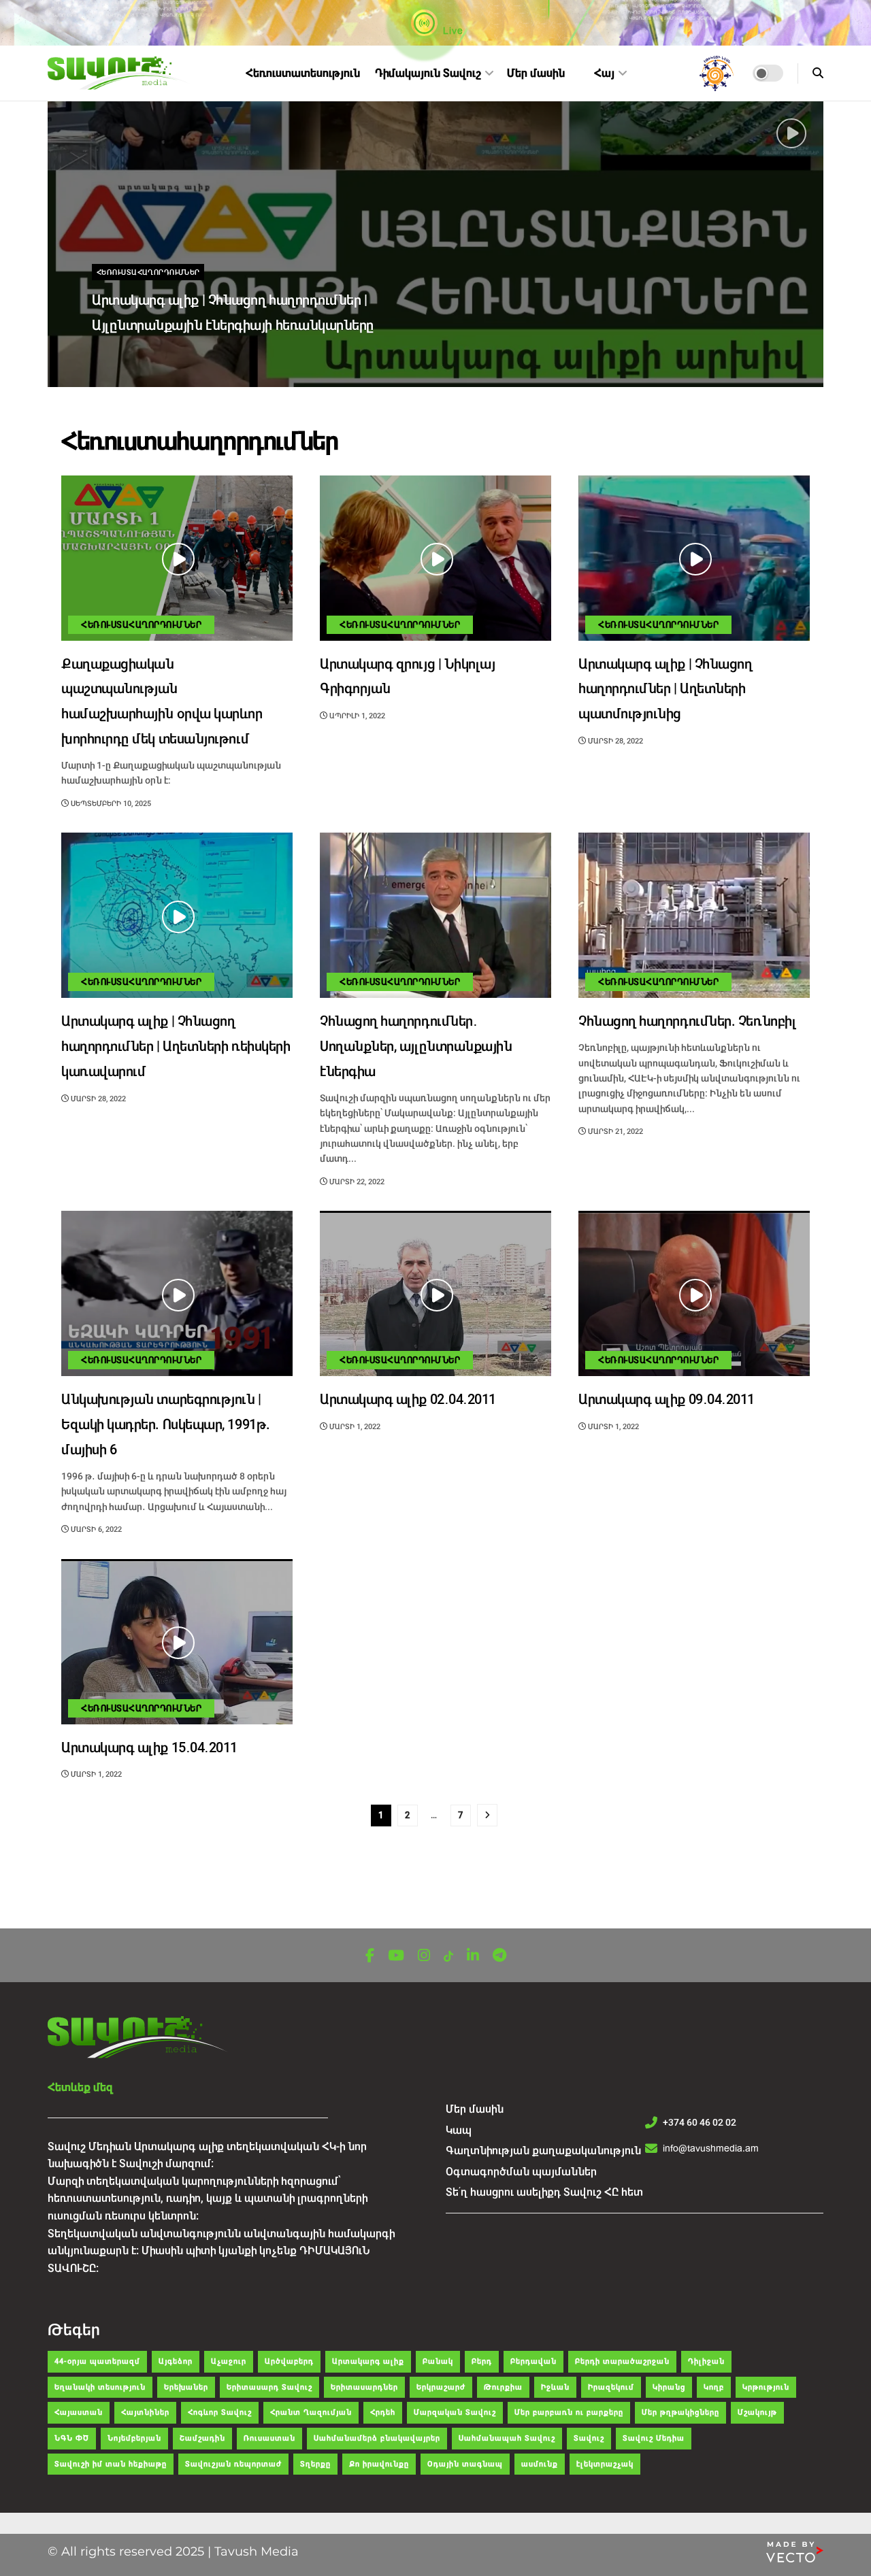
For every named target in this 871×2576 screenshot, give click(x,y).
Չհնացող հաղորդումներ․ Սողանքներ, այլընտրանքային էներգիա (416, 1047)
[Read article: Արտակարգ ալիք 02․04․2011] (435, 1293)
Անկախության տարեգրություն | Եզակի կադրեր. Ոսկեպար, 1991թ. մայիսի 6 (166, 1425)
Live (452, 31)
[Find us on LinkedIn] (473, 1956)
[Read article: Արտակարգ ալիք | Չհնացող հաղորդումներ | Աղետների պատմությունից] (694, 558)
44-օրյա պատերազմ (97, 2361)
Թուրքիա (503, 2387)
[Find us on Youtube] (396, 1956)
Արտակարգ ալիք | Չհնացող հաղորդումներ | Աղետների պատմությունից (665, 689)
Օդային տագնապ (465, 2464)
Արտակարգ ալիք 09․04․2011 (667, 1400)
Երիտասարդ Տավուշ (269, 2387)
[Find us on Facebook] (370, 1956)
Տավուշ (589, 2438)
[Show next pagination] (487, 1815)
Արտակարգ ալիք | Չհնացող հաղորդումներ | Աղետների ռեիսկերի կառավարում (176, 1047)
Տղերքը (315, 2464)
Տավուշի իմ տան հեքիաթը (111, 2464)
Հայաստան (79, 2412)
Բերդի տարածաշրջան (622, 2361)
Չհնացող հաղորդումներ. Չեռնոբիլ (687, 1021)
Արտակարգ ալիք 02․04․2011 (408, 1400)
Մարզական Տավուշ (455, 2412)
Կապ (459, 2130)
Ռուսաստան (269, 2438)
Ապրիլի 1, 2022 (356, 716)
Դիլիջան (706, 2361)
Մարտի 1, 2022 (354, 1427)
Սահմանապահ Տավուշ (507, 2438)
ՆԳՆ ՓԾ (72, 2438)
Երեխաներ (186, 2387)
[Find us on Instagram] (424, 1956)
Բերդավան (533, 2361)
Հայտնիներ (145, 2412)
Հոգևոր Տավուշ (220, 2412)
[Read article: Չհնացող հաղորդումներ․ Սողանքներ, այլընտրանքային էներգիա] (435, 915)
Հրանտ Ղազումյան (311, 2412)
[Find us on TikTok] (448, 1957)
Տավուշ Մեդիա (654, 2438)
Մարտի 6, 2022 (95, 1529)
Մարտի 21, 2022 (614, 1132)
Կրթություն (766, 2387)
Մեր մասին (536, 73)
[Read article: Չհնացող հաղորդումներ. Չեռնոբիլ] (694, 915)
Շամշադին (202, 2438)
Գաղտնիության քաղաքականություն (543, 2151)
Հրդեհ (383, 2412)
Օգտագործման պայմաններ (521, 2172)
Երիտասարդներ (364, 2387)
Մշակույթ (757, 2412)
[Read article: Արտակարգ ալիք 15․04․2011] (177, 1642)
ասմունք (540, 2464)
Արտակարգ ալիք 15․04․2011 (149, 1748)
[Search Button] (818, 73)
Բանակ (438, 2361)
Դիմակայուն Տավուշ (428, 73)
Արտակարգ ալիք (368, 2361)
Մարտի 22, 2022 (356, 1182)
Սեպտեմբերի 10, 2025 (141, 354)
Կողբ (714, 2387)
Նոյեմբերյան (134, 2438)
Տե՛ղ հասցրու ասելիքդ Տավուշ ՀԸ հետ (544, 2192)
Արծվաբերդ (289, 2361)
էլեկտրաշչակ (605, 2464)
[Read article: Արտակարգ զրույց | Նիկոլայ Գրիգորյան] (435, 558)
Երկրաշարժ (441, 2387)
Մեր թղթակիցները (680, 2412)
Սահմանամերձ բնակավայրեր (377, 2438)
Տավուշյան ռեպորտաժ (233, 2464)
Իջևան (555, 2387)
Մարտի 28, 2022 (614, 741)
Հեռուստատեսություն (303, 73)
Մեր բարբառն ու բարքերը (569, 2412)
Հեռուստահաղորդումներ (148, 272)
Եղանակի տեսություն (100, 2387)
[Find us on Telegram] (499, 1956)
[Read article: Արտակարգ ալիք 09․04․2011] (694, 1293)
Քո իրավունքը (379, 2464)
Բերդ (482, 2361)
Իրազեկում (611, 2387)
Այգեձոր (176, 2361)
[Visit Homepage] (120, 73)
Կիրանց (669, 2387)
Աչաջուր (229, 2361)
